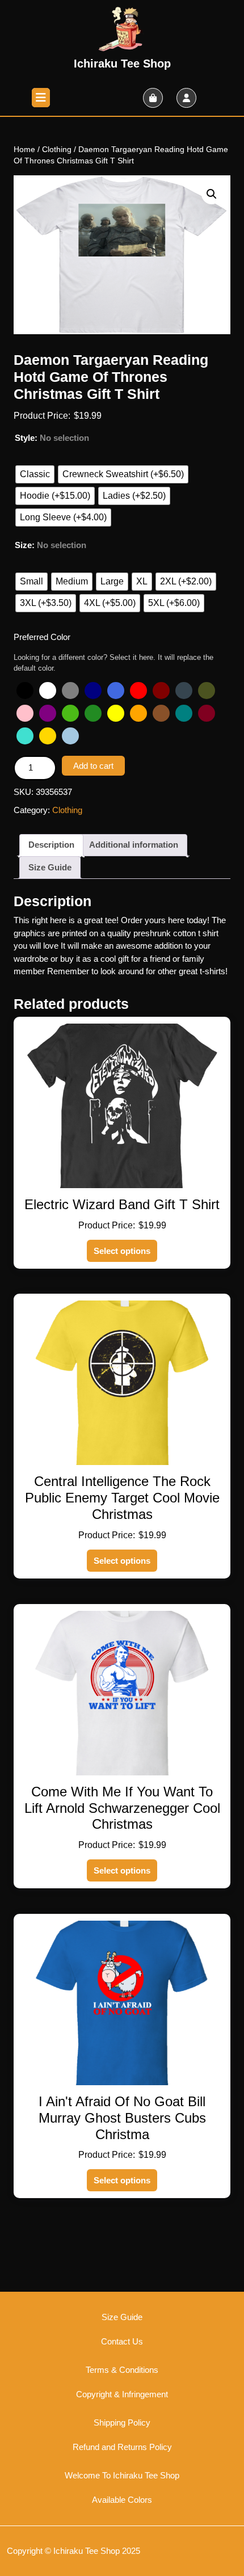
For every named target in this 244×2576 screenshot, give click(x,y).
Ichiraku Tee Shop (122, 64)
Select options (122, 1251)
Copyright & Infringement (122, 2394)
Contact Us (122, 2341)
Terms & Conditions (122, 2370)
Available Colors (122, 2500)
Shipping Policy (122, 2423)
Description (51, 845)
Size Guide (50, 867)
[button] (212, 194)
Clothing (57, 150)
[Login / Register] (186, 98)
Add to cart (93, 766)
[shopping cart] (153, 98)
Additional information (134, 845)
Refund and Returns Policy (122, 2447)
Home (24, 150)
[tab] (41, 98)
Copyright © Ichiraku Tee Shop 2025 (73, 2551)
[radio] (35, 474)
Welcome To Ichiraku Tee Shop (122, 2475)
